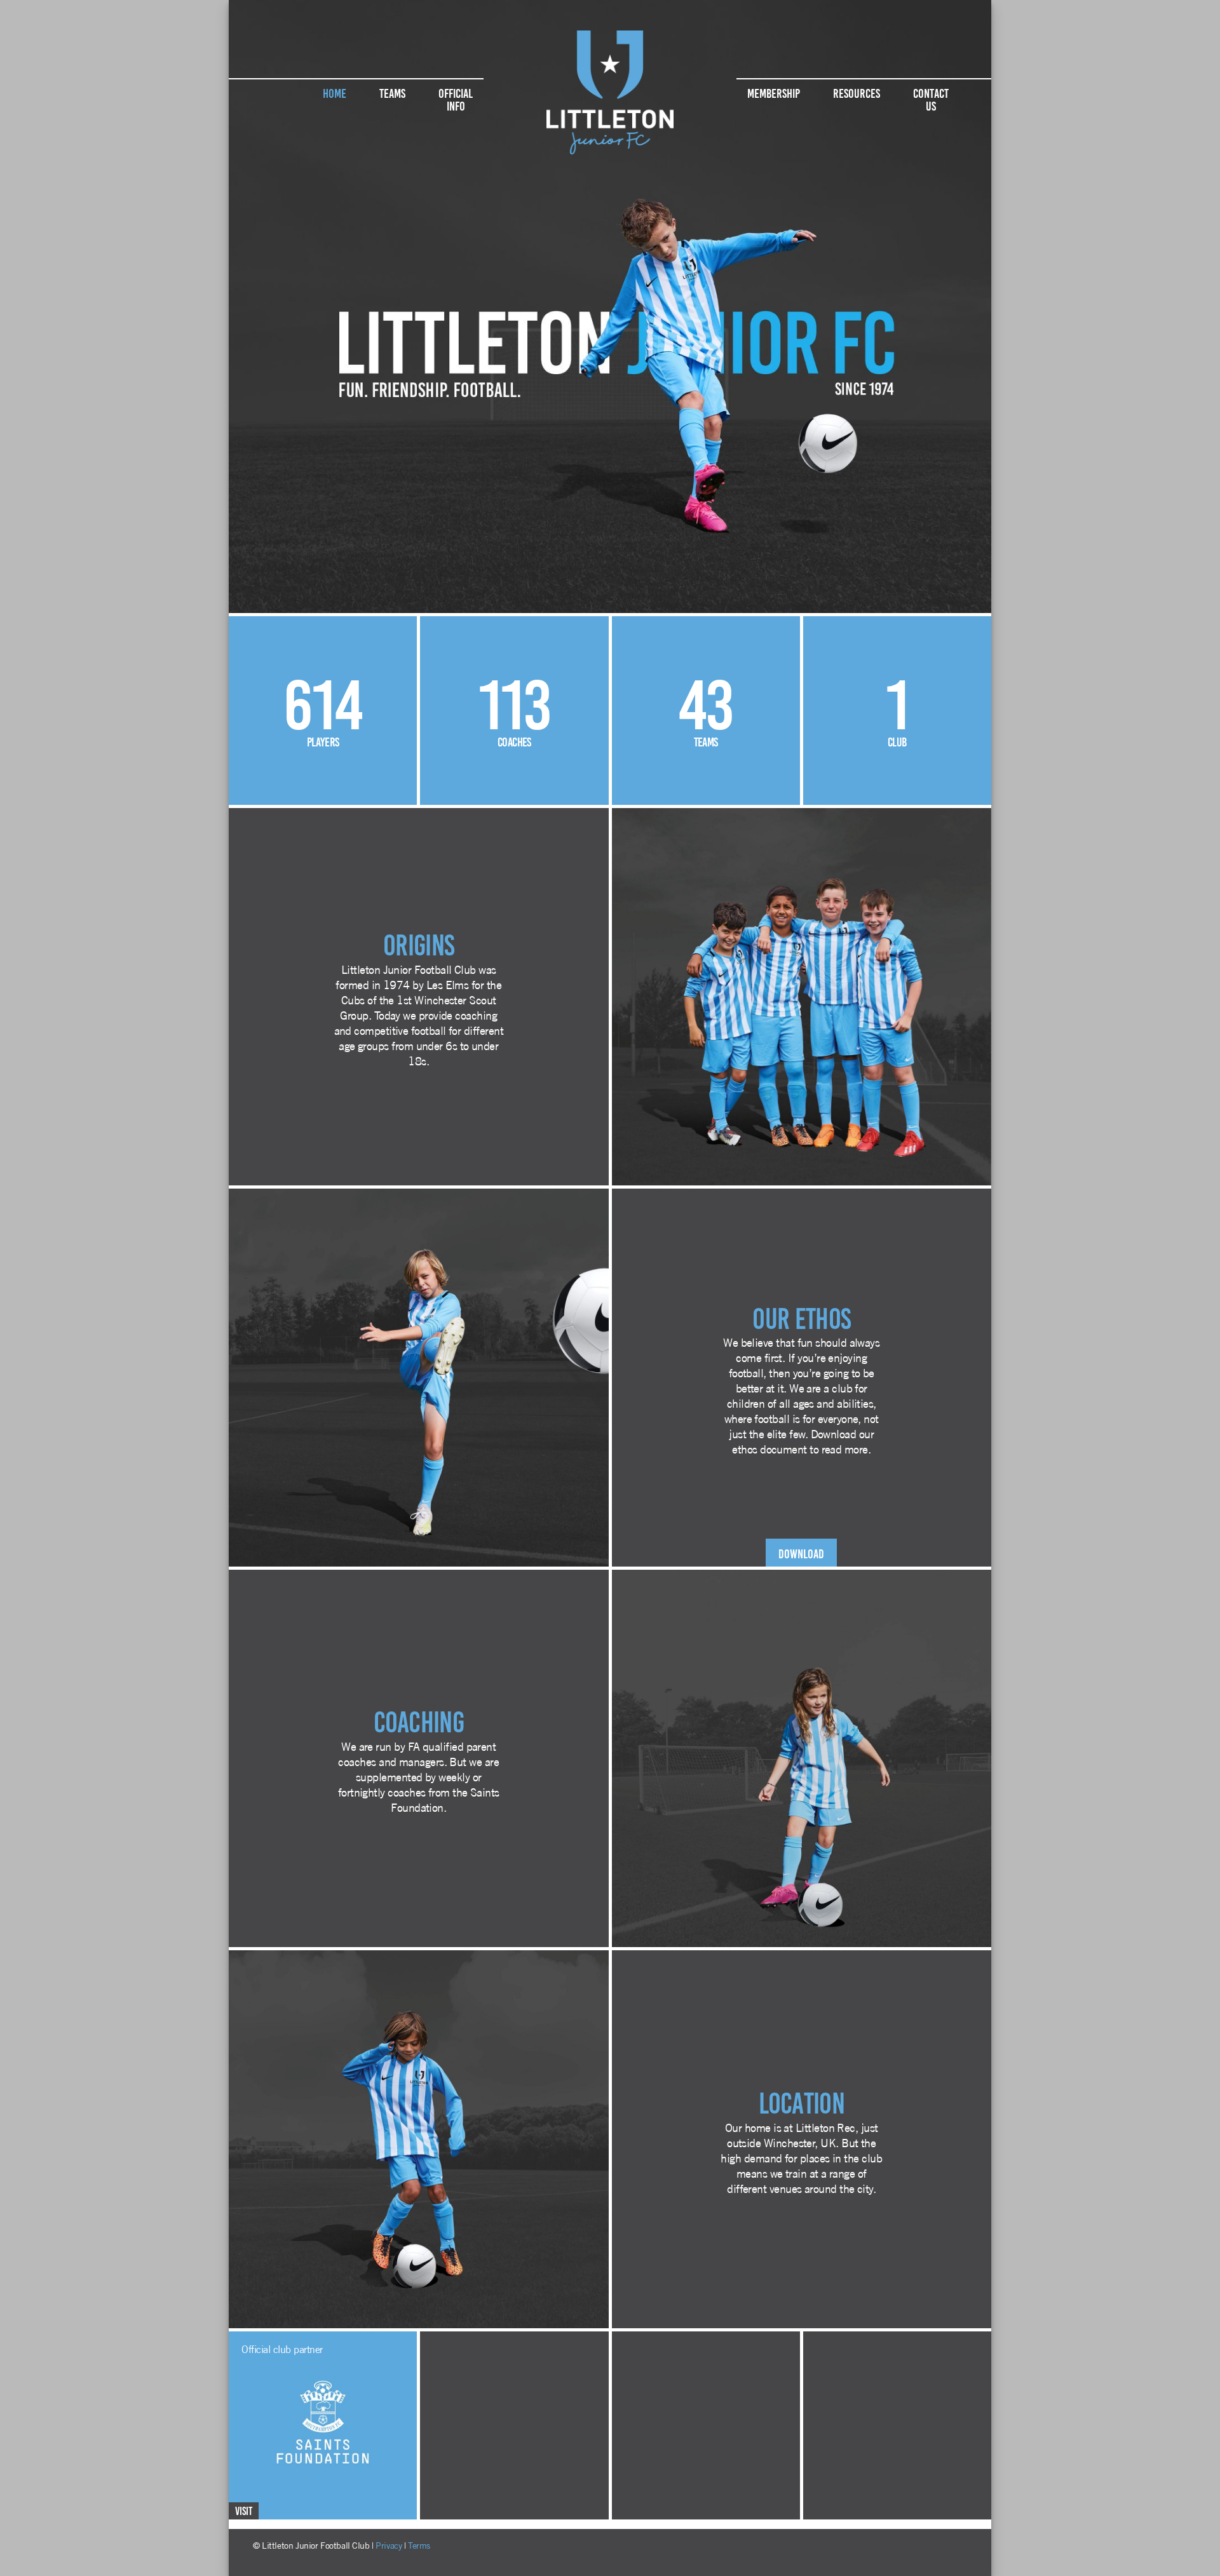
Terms (419, 2546)
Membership (774, 92)
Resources (857, 92)
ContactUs (931, 98)
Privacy (389, 2546)
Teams (392, 92)
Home (335, 92)
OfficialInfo (456, 98)
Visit (244, 2510)
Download (801, 1553)
